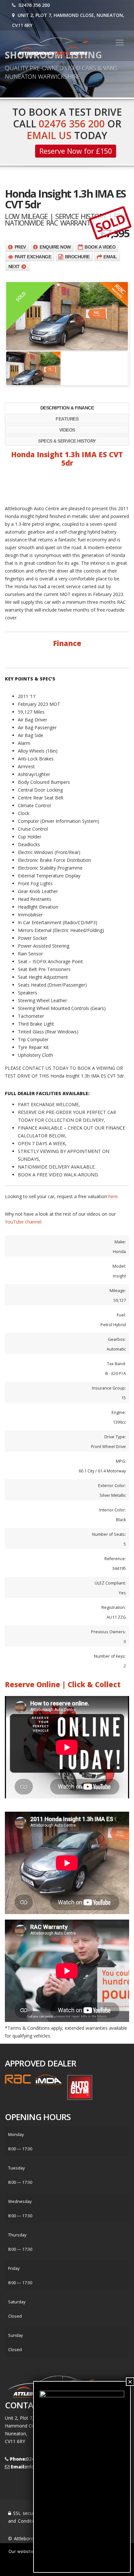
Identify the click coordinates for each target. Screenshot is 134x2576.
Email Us (49, 135)
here (113, 1196)
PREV (20, 247)
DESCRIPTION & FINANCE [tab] (67, 408)
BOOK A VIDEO (100, 247)
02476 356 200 (33, 5)
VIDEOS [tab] (67, 430)
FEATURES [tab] (67, 419)
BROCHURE (77, 257)
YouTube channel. (24, 1222)
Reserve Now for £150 (76, 151)
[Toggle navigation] (120, 43)
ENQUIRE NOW (55, 247)
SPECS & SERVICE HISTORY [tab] (67, 441)
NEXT (14, 266)
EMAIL (110, 257)
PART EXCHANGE (33, 257)
